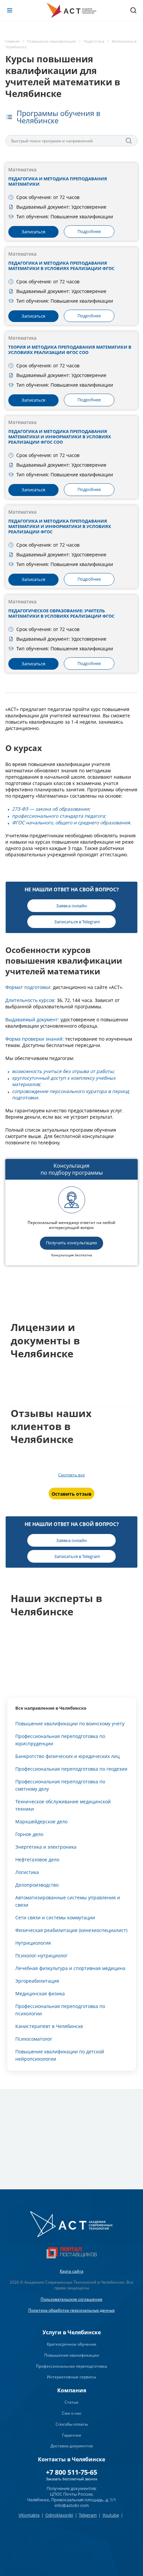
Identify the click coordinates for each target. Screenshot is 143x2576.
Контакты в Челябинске (71, 2459)
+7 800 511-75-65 (71, 2472)
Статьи (71, 2402)
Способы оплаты (72, 2424)
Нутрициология (33, 1943)
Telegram (88, 2515)
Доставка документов (72, 2446)
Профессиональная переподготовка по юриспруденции (60, 1740)
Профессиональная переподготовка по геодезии (71, 1769)
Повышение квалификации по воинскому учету (70, 1723)
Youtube (111, 2515)
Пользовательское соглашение (71, 2299)
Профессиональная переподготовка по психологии (60, 2010)
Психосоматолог (34, 2039)
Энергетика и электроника (46, 1847)
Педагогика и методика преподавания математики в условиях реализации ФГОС (61, 266)
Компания (72, 2390)
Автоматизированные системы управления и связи (68, 1901)
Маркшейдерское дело (41, 1821)
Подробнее (89, 231)
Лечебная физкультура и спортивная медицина (70, 1968)
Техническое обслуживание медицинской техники (63, 1805)
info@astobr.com (72, 2505)
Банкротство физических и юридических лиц (68, 1756)
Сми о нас (72, 2413)
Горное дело (29, 1834)
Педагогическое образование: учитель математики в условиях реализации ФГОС (61, 613)
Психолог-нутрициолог (41, 1955)
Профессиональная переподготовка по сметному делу (60, 1785)
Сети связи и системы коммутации (55, 1917)
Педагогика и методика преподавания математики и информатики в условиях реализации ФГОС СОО (60, 437)
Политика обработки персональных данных (71, 2310)
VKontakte (29, 2515)
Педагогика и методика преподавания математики (58, 181)
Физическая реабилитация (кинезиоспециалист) (71, 1930)
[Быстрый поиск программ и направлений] (129, 141)
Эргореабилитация (37, 1981)
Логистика (27, 1872)
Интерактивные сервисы (71, 2377)
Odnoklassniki (59, 2515)
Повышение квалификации (72, 2355)
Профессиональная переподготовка (71, 2366)
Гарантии (72, 2435)
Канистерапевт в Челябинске (49, 2026)
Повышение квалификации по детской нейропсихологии (60, 2055)
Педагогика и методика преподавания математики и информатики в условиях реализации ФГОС (60, 526)
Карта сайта (72, 2271)
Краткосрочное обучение (72, 2344)
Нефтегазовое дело (37, 1859)
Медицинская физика (40, 1993)
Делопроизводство (37, 1885)
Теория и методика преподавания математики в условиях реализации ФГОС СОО (70, 350)
